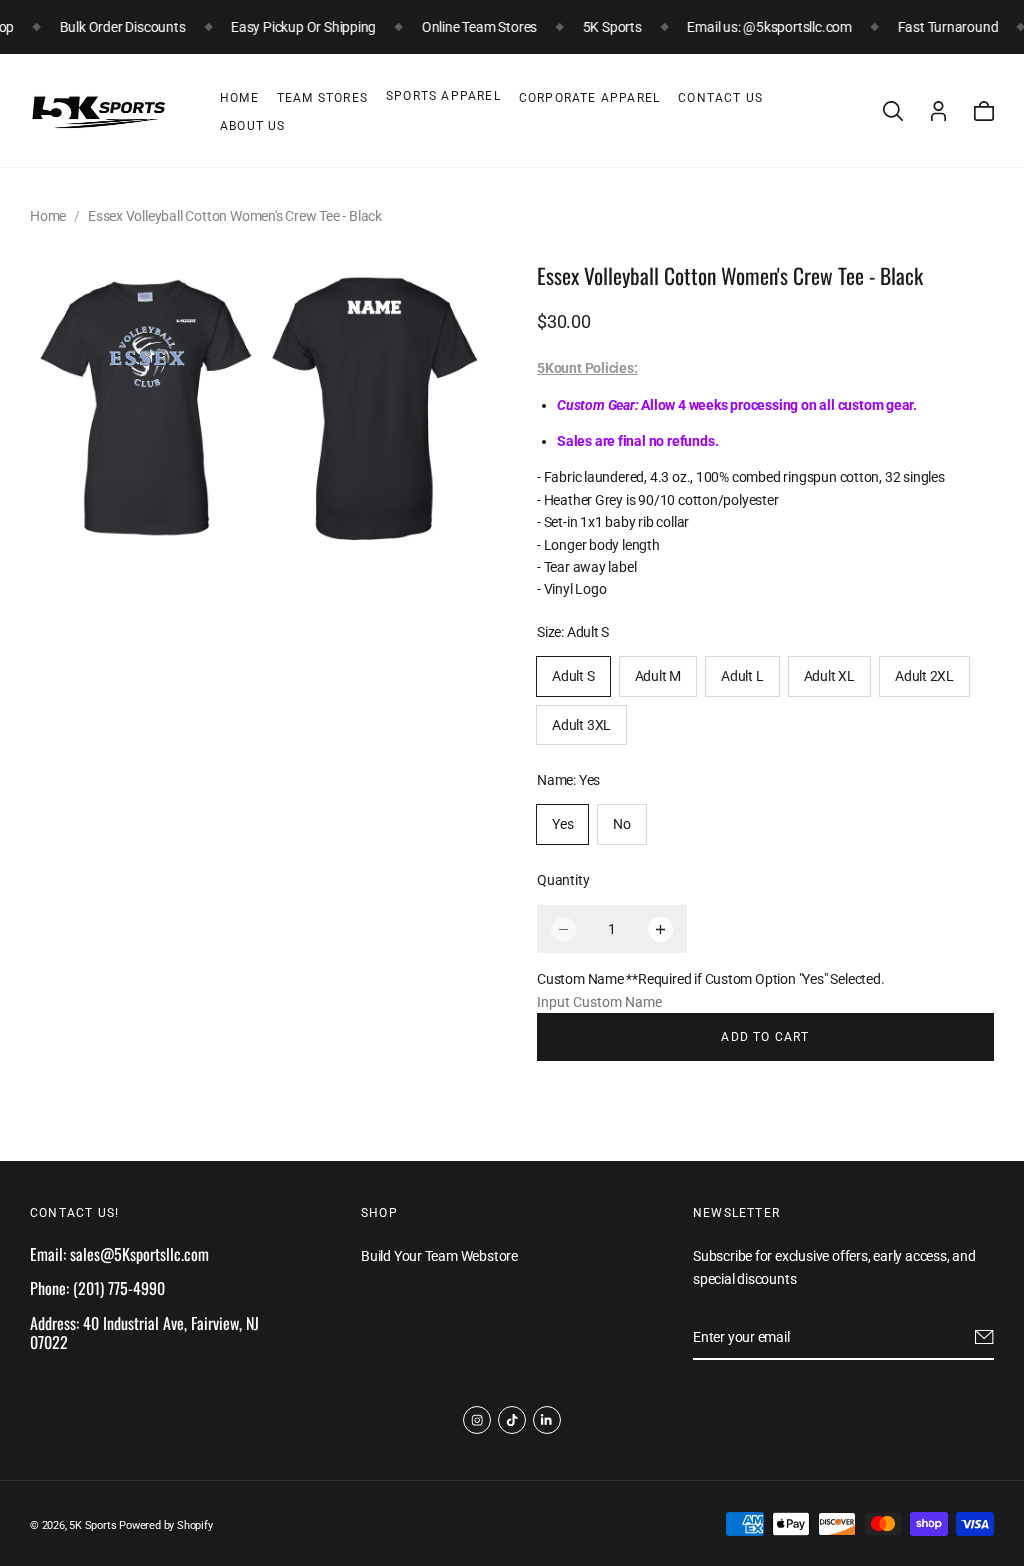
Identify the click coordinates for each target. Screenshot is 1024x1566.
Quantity (563, 880)
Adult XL (829, 676)
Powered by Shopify (165, 1525)
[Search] (893, 111)
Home (239, 98)
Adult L (742, 676)
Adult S (573, 676)
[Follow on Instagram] (477, 1420)
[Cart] (984, 111)
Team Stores (322, 98)
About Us (253, 126)
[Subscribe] (984, 1337)
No (622, 824)
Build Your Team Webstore (439, 1256)
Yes (562, 824)
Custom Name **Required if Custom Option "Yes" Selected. (710, 979)
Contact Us (720, 98)
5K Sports (92, 1525)
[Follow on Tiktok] (512, 1420)
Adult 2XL (924, 676)
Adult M (658, 676)
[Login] (938, 111)
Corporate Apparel (589, 98)
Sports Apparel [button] (443, 96)
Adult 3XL (581, 725)
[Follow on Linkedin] (547, 1420)
